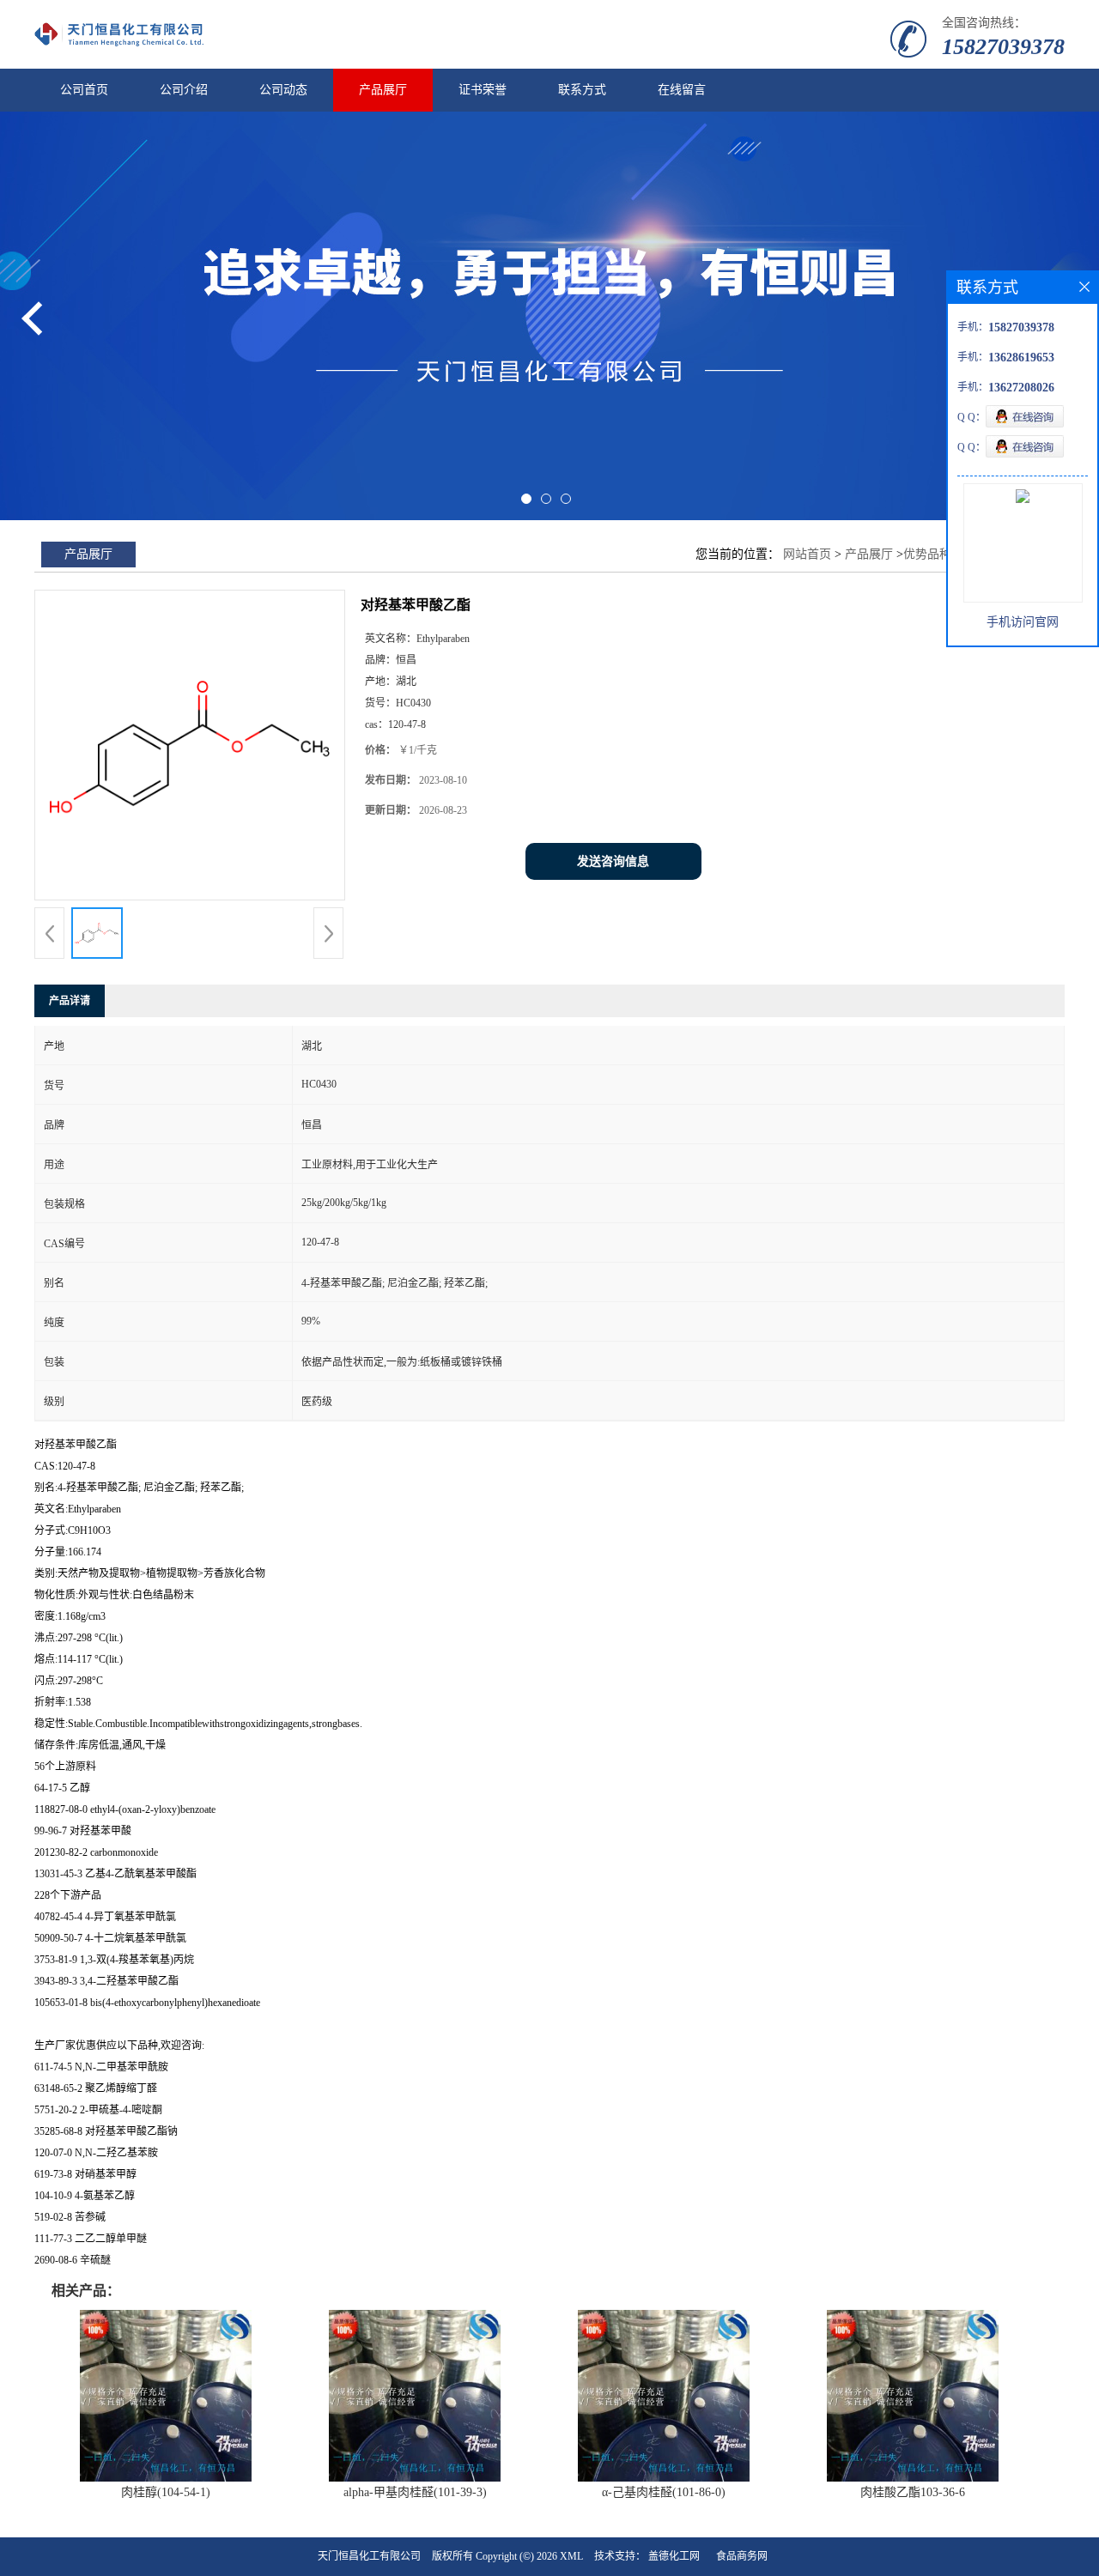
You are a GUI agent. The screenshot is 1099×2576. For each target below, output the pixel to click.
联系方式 (582, 90)
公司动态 (283, 90)
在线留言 (682, 90)
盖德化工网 (674, 2556)
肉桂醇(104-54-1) (166, 2492)
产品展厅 (383, 90)
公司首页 (84, 90)
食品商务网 (742, 2556)
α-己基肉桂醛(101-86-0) (664, 2492)
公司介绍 (184, 90)
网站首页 (807, 554)
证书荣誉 (483, 90)
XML (571, 2556)
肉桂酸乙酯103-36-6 (913, 2492)
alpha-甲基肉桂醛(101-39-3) (415, 2492)
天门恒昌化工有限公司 (369, 2556)
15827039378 (1003, 47)
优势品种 (927, 554)
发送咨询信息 (613, 861)
